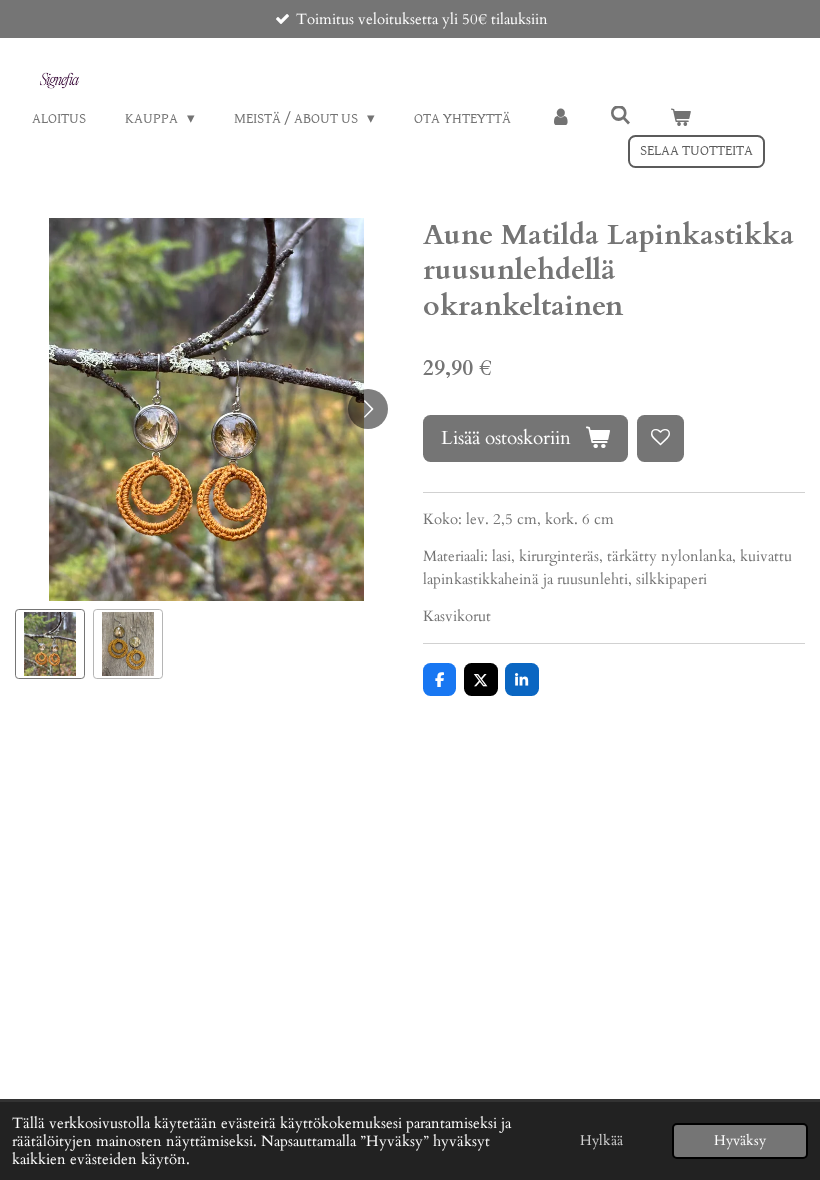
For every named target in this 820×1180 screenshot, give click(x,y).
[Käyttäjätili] (560, 119)
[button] (50, 644)
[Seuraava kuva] (368, 409)
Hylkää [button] (601, 1141)
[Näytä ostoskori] (680, 119)
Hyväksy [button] (740, 1141)
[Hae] (620, 116)
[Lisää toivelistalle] (660, 438)
